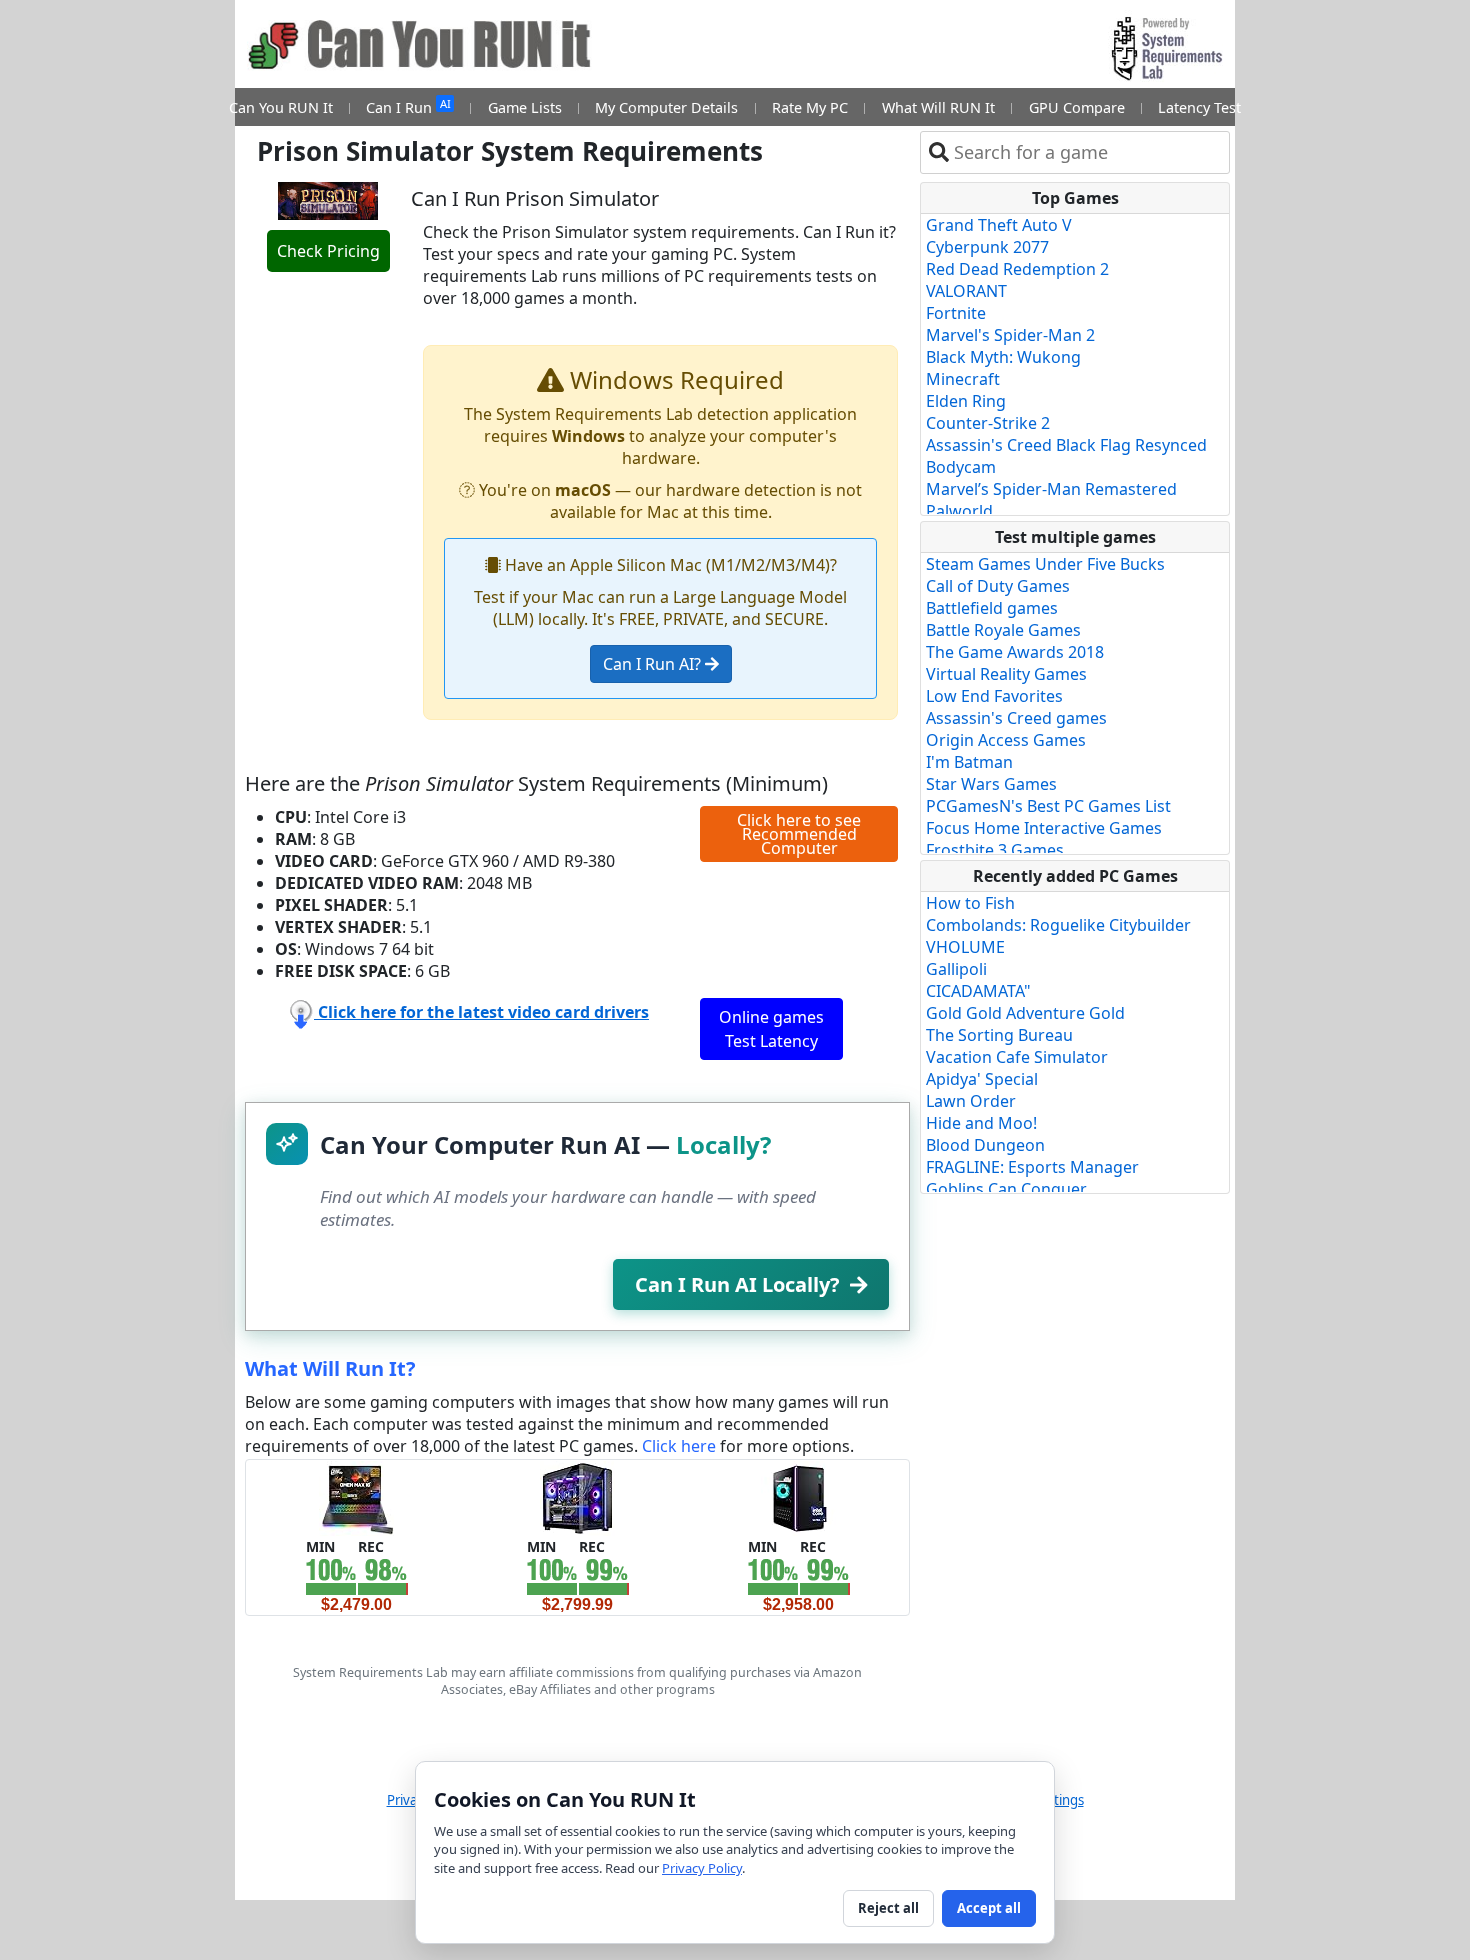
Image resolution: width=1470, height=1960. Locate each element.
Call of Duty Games (998, 586)
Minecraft (963, 379)
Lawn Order (971, 1101)
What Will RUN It (938, 107)
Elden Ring (966, 401)
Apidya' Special (982, 1079)
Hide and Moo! (981, 1123)
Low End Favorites (994, 696)
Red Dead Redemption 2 (1017, 269)
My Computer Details (666, 107)
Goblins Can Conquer (1006, 1189)
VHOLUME (965, 947)
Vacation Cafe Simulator (1017, 1057)
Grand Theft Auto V (999, 225)
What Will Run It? (330, 1368)
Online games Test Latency (771, 1029)
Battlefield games (992, 608)
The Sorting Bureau (999, 1035)
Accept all (989, 1908)
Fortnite (956, 313)
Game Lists (525, 107)
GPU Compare (1077, 107)
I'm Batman (969, 762)
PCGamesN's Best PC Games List (1048, 806)
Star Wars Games (991, 784)
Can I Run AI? (654, 664)
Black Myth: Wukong (1003, 357)
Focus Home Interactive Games (1044, 828)
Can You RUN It (281, 107)
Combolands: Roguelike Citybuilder (1058, 925)
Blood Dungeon (985, 1145)
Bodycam (961, 467)
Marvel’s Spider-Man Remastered (1051, 489)
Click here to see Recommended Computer (799, 834)
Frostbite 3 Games (995, 850)
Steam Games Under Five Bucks (1045, 564)
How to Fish (970, 903)
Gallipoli (956, 969)
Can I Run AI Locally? (737, 1284)
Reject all (888, 1908)
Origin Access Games (1006, 740)
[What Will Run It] (356, 1497)
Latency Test (1199, 107)
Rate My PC (810, 107)
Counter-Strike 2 (988, 423)
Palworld (959, 511)
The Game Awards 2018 (1015, 652)
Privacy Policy (702, 1868)
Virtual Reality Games (1006, 674)
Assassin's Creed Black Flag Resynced (1066, 445)
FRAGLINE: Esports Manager (1032, 1167)
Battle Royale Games (1003, 630)
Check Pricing (328, 251)
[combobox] (1087, 152)
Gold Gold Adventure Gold (1025, 1013)
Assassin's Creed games (1016, 718)
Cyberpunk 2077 (987, 247)
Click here (679, 1446)
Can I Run (408, 106)
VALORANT (966, 291)
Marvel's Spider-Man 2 (1010, 335)
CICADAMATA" (978, 991)
